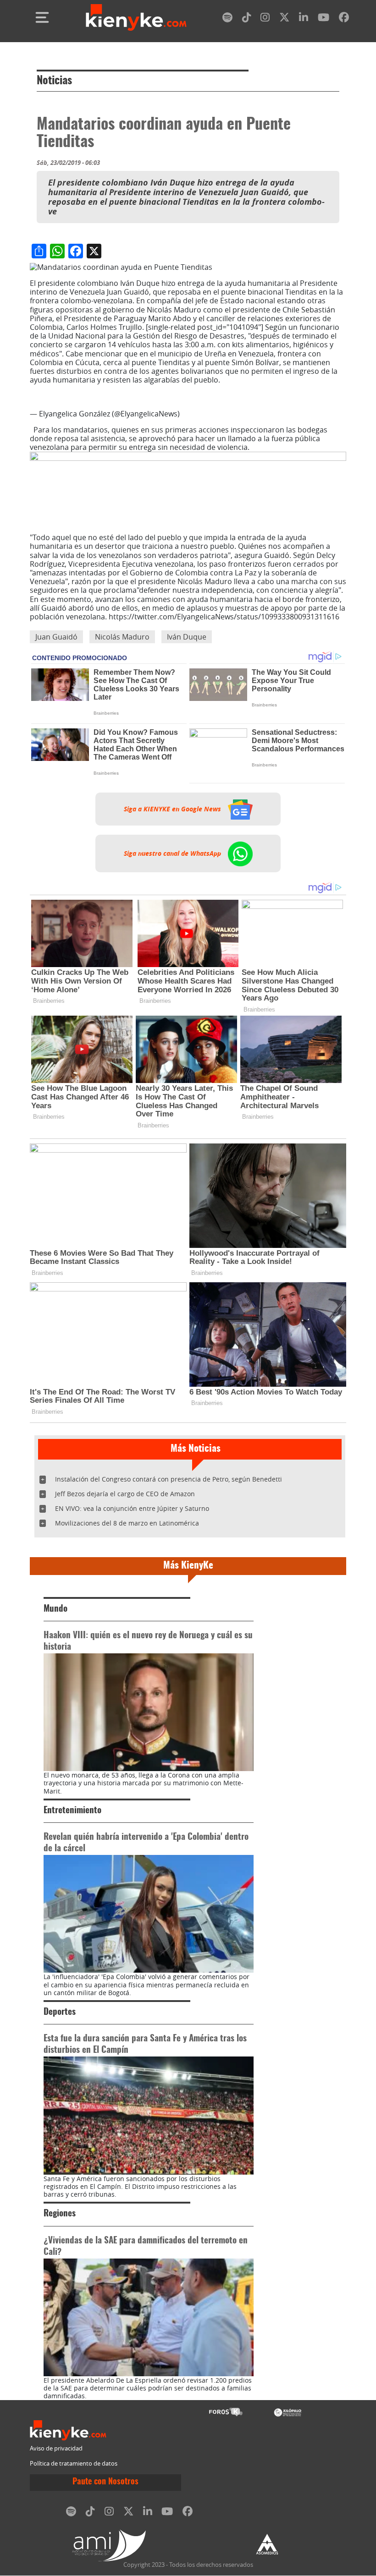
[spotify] (227, 19)
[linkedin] (304, 19)
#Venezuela (261, 388)
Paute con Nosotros (105, 2482)
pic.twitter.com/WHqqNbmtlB (81, 397)
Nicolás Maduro (122, 637)
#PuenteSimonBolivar (126, 388)
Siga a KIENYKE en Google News (173, 809)
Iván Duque (187, 637)
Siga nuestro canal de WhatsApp (173, 853)
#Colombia (221, 388)
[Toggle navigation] (42, 17)
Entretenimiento (72, 1811)
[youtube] (323, 19)
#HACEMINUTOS (58, 388)
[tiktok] (247, 19)
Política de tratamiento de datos (74, 2464)
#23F (291, 388)
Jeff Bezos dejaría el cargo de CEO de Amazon (125, 1494)
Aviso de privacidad (56, 2448)
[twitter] (284, 19)
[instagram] (265, 19)
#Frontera (182, 388)
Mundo (55, 1609)
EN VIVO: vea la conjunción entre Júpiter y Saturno (132, 1508)
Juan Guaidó (56, 637)
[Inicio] (136, 17)
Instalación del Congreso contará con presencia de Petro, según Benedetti (169, 1479)
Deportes (60, 2012)
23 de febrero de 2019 (219, 414)
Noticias (54, 81)
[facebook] (344, 19)
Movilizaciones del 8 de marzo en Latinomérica (127, 1523)
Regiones (60, 2214)
